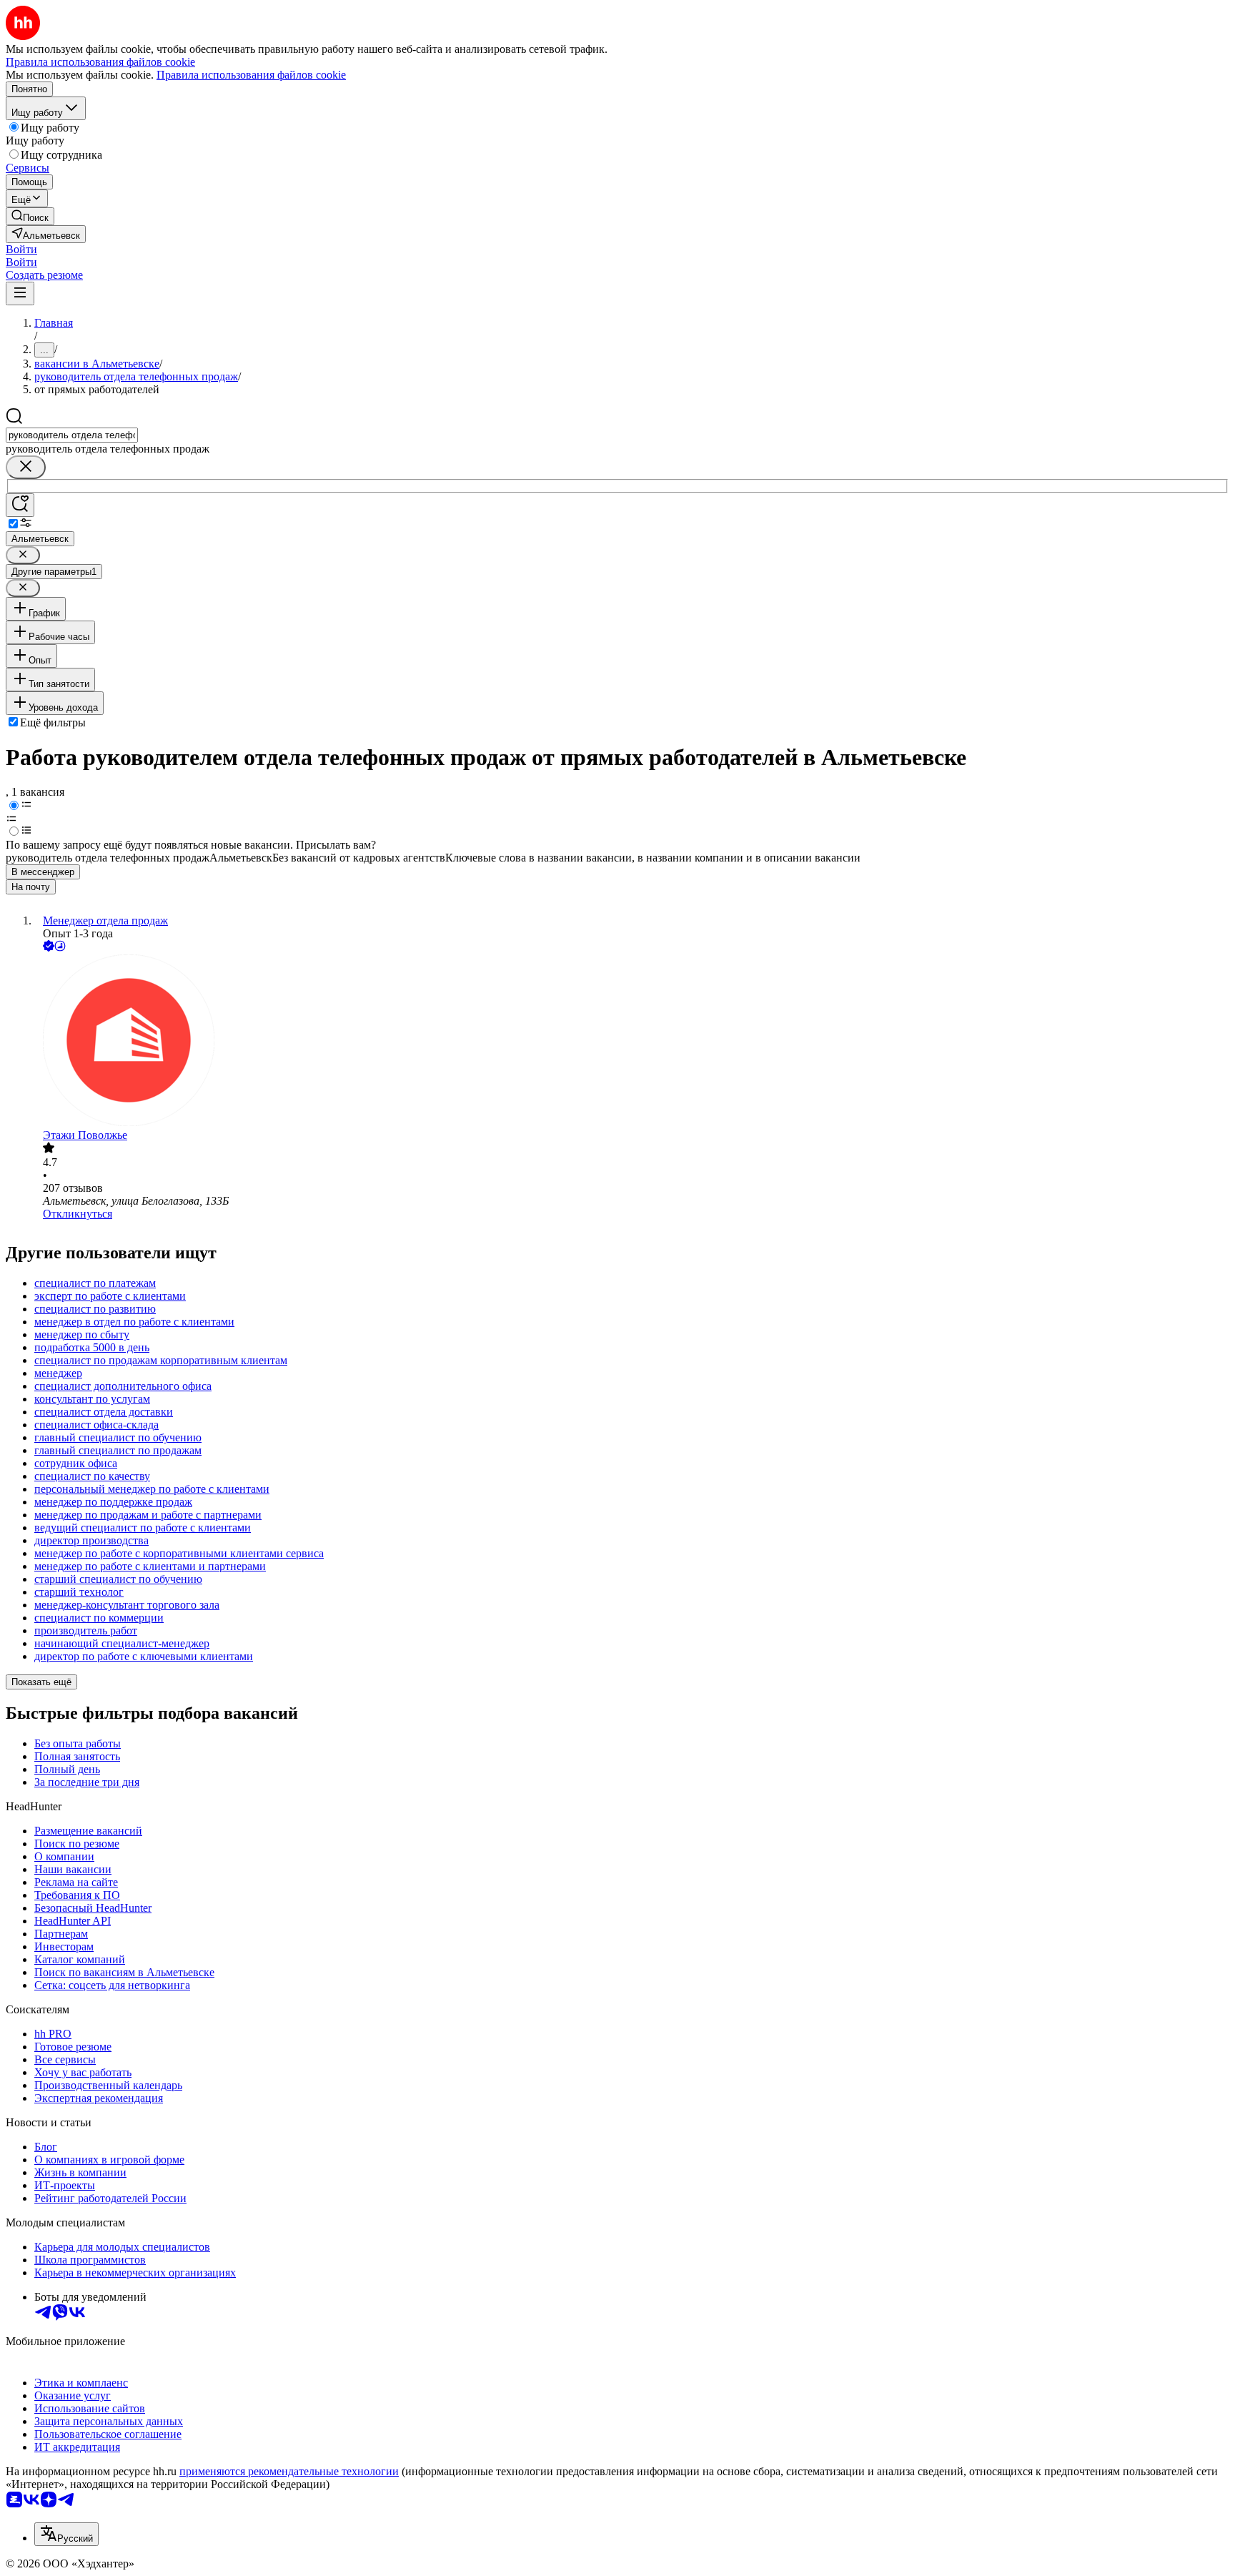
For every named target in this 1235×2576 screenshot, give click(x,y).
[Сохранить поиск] (20, 505)
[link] (30, 216)
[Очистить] (26, 467)
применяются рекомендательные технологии (289, 2471)
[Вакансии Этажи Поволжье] (632, 1042)
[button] (21, 249)
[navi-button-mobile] (20, 293)
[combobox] (72, 435)
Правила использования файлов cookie (251, 75)
